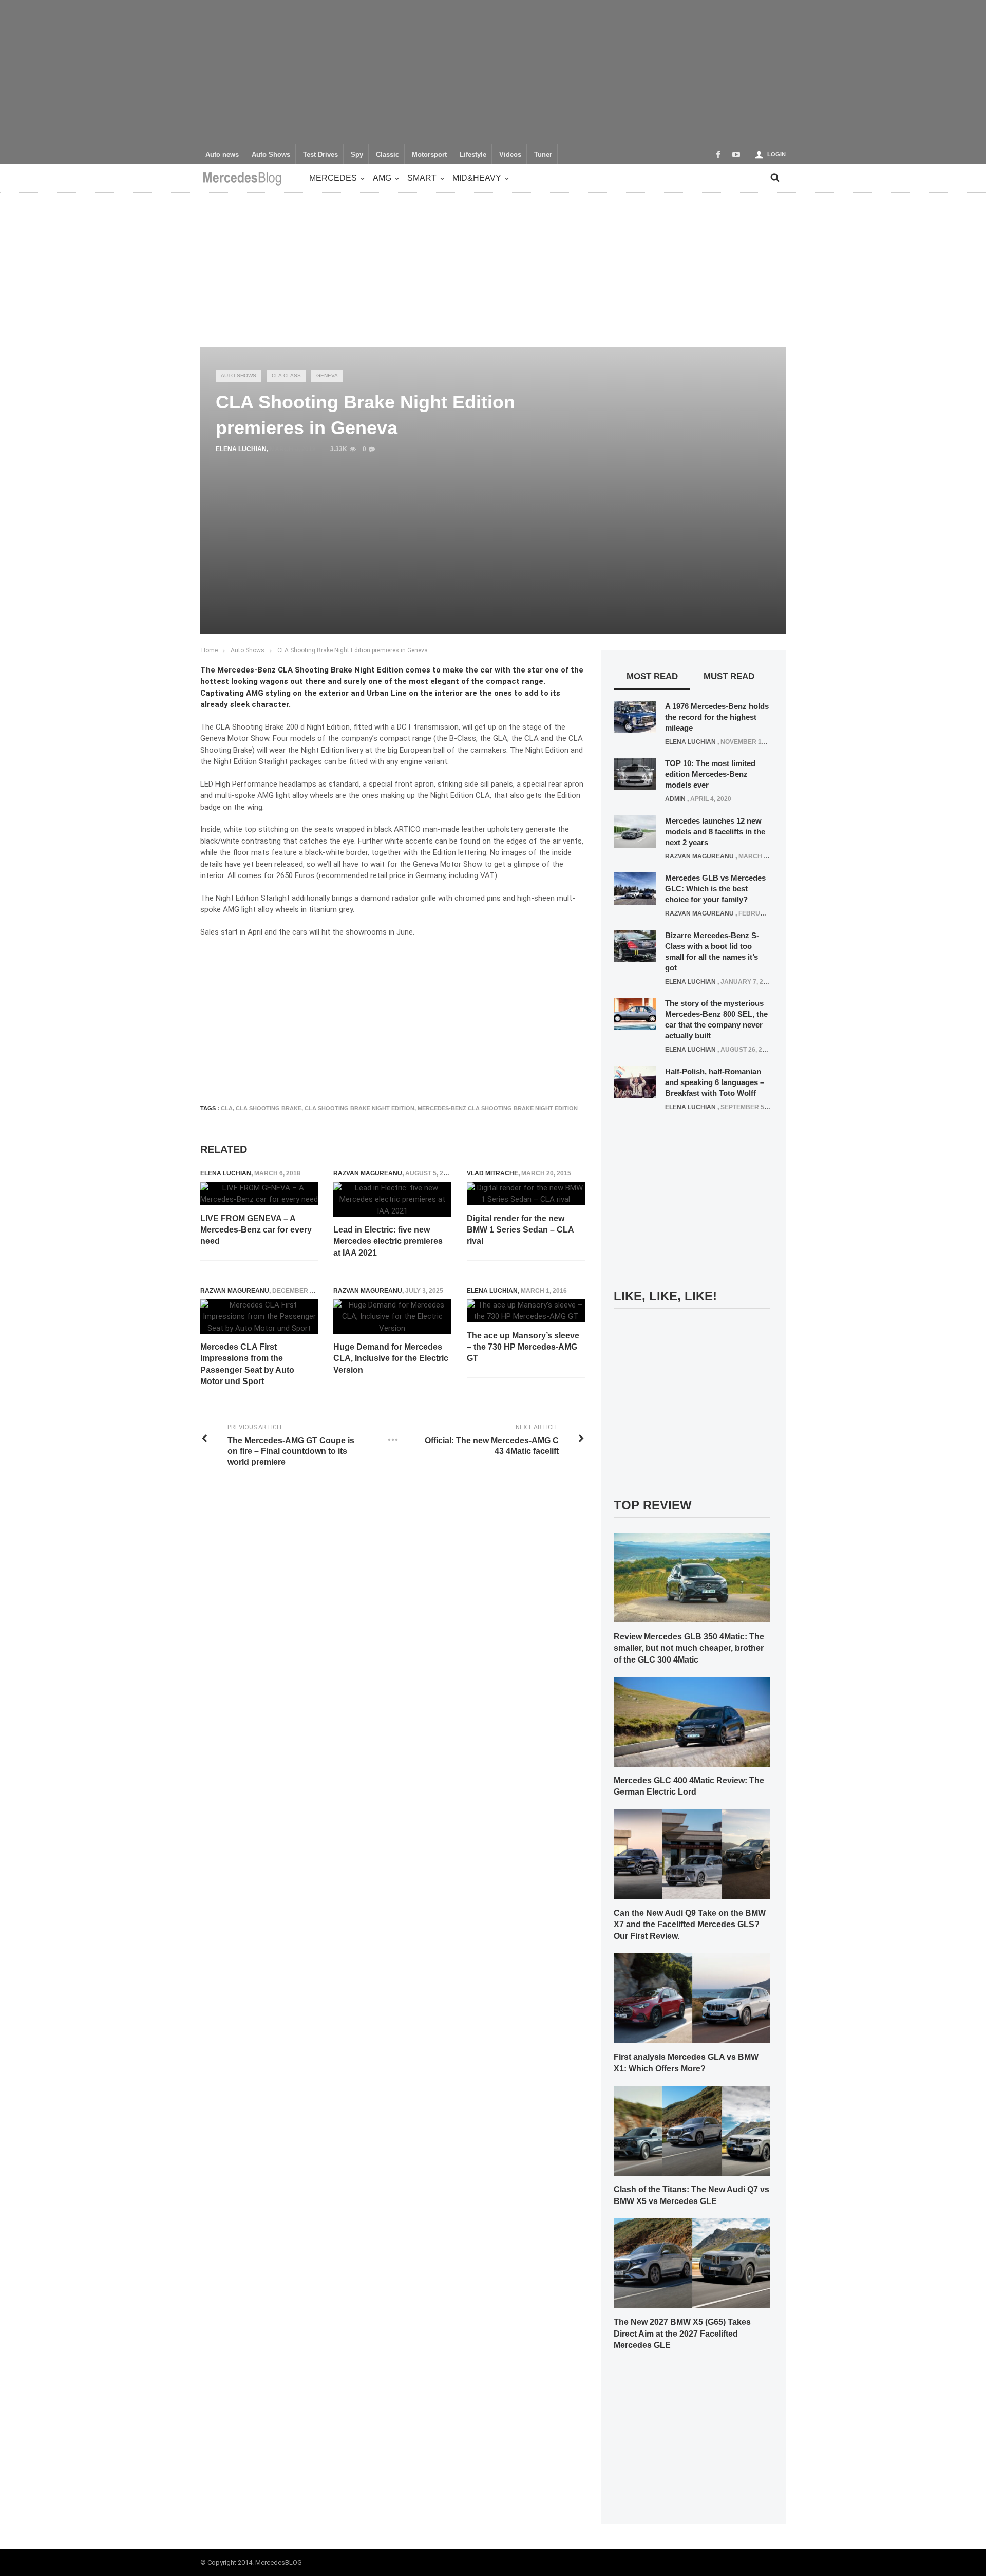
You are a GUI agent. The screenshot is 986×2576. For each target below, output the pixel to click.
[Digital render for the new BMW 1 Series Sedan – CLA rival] (526, 1194)
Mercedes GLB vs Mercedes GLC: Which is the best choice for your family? (715, 889)
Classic (387, 155)
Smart (422, 178)
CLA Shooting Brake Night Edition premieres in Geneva (353, 650)
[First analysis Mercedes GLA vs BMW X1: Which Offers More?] (692, 1998)
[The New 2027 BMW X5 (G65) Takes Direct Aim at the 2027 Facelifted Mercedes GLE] (692, 2263)
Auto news (222, 155)
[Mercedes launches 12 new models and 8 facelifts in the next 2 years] (635, 831)
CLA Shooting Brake (269, 1108)
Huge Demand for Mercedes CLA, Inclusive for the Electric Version (391, 1358)
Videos (510, 155)
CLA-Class (286, 375)
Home (210, 650)
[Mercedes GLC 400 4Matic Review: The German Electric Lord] (692, 1721)
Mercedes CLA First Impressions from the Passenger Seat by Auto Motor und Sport (247, 1364)
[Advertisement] (493, 72)
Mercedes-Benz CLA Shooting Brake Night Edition (498, 1108)
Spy (357, 155)
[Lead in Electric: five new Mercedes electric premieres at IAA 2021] (392, 1200)
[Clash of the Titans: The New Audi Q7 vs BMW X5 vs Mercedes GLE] (692, 2130)
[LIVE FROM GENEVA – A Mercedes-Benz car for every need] (259, 1194)
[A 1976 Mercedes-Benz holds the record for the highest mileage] (635, 716)
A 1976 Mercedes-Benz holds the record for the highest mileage (717, 717)
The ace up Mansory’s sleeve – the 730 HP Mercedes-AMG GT (523, 1347)
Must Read (729, 676)
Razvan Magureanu (368, 1173)
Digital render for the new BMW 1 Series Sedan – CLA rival (520, 1230)
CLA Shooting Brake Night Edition (359, 1108)
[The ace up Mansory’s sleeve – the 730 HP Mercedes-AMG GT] (526, 1311)
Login (776, 154)
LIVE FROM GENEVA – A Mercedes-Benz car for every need (256, 1230)
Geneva (327, 375)
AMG (382, 178)
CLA (227, 1108)
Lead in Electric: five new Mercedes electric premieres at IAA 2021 (388, 1241)
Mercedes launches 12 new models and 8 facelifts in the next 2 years (715, 832)
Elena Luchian (241, 449)
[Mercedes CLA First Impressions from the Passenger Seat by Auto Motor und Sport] (259, 1317)
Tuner (543, 155)
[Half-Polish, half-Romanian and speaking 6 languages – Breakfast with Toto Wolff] (635, 1081)
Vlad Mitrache (492, 1173)
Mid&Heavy (477, 178)
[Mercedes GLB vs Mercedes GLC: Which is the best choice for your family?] (635, 888)
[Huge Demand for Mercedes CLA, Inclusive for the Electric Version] (392, 1317)
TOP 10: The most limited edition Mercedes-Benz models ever (710, 774)
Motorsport (429, 155)
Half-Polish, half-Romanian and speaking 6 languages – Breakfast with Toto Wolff (715, 1082)
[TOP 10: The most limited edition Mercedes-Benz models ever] (635, 774)
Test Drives (320, 155)
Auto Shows (271, 155)
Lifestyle (473, 155)
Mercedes (333, 178)
